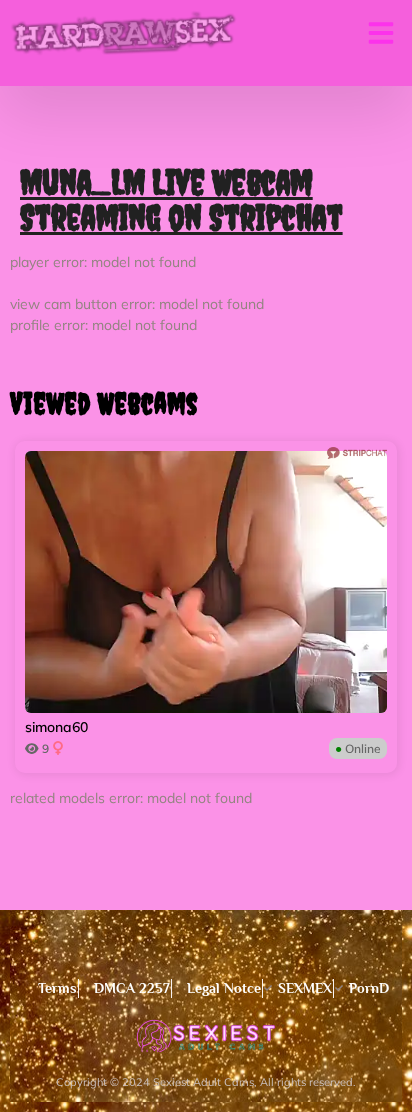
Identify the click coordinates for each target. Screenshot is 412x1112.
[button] (381, 33)
